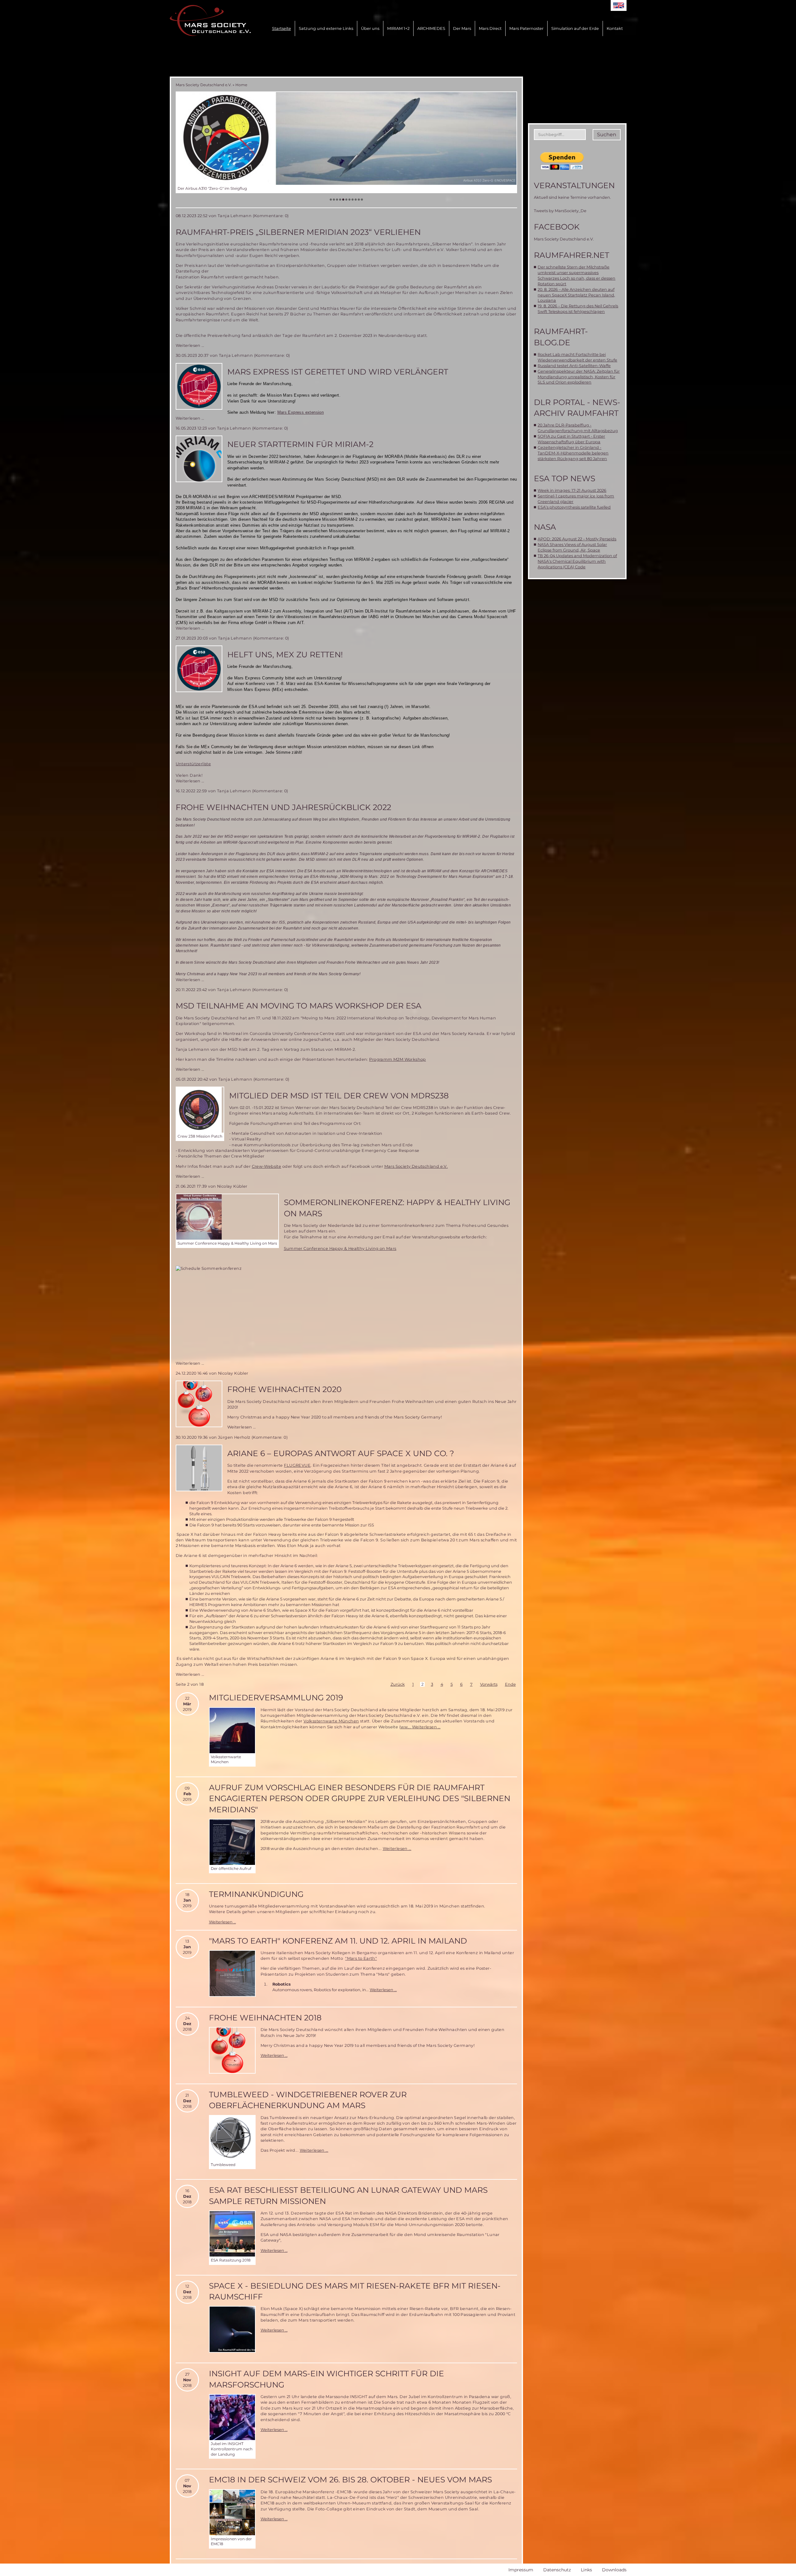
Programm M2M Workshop (397, 1059)
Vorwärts (489, 1684)
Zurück (398, 1684)
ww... (406, 1727)
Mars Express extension (301, 412)
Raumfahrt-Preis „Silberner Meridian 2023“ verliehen (298, 232)
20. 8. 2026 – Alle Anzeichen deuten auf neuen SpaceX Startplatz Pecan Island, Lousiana (576, 295)
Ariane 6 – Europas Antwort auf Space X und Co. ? (341, 1453)
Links (586, 2570)
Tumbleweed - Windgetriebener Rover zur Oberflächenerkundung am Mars (308, 2100)
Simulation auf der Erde (575, 28)
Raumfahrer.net (572, 255)
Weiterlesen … (190, 345)
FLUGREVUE (297, 1465)
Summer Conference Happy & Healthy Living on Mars (340, 1248)
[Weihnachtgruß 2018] (232, 2050)
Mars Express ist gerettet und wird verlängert (338, 372)
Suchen (607, 135)
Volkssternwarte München (331, 1721)
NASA (545, 527)
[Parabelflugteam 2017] (346, 138)
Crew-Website (267, 1166)
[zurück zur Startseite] (210, 21)
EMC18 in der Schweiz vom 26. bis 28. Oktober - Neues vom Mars (350, 2480)
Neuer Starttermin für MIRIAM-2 (300, 444)
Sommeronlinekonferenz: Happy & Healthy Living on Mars (397, 1208)
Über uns (370, 28)
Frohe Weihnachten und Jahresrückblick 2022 (283, 807)
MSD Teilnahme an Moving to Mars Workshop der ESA (298, 1006)
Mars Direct (490, 28)
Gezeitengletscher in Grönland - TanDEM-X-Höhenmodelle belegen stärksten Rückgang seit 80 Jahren (573, 453)
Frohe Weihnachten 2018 (265, 2018)
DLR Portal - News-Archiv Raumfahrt (577, 408)
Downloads (614, 2570)
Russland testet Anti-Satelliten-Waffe (574, 366)
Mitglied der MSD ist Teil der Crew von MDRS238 (339, 1096)
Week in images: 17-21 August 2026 (572, 490)
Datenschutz (557, 2570)
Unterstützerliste (193, 764)
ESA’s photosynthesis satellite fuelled (574, 507)
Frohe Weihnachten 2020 (285, 1389)
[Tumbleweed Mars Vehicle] (232, 2138)
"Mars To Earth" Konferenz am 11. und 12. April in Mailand (338, 1941)
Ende (510, 1684)
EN (619, 5)
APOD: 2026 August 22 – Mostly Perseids (577, 539)
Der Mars (462, 28)
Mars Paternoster (526, 28)
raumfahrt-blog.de (561, 337)
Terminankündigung (256, 1894)
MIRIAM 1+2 (398, 28)
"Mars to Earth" (361, 1958)
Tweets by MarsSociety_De (560, 211)
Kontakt (615, 28)
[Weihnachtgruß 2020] (199, 1404)
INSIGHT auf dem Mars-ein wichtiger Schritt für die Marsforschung (326, 2379)
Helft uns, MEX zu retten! (285, 654)
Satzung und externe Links (326, 28)
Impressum (521, 2570)
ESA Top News (565, 478)
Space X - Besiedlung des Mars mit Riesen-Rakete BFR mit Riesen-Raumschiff (355, 2291)
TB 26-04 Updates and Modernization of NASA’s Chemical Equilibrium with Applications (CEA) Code (577, 561)
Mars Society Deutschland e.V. (204, 85)
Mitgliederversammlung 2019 (276, 1698)
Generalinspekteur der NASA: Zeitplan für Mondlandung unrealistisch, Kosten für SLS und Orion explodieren (579, 377)
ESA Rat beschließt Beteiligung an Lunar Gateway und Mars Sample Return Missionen (348, 2195)
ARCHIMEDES (431, 28)
